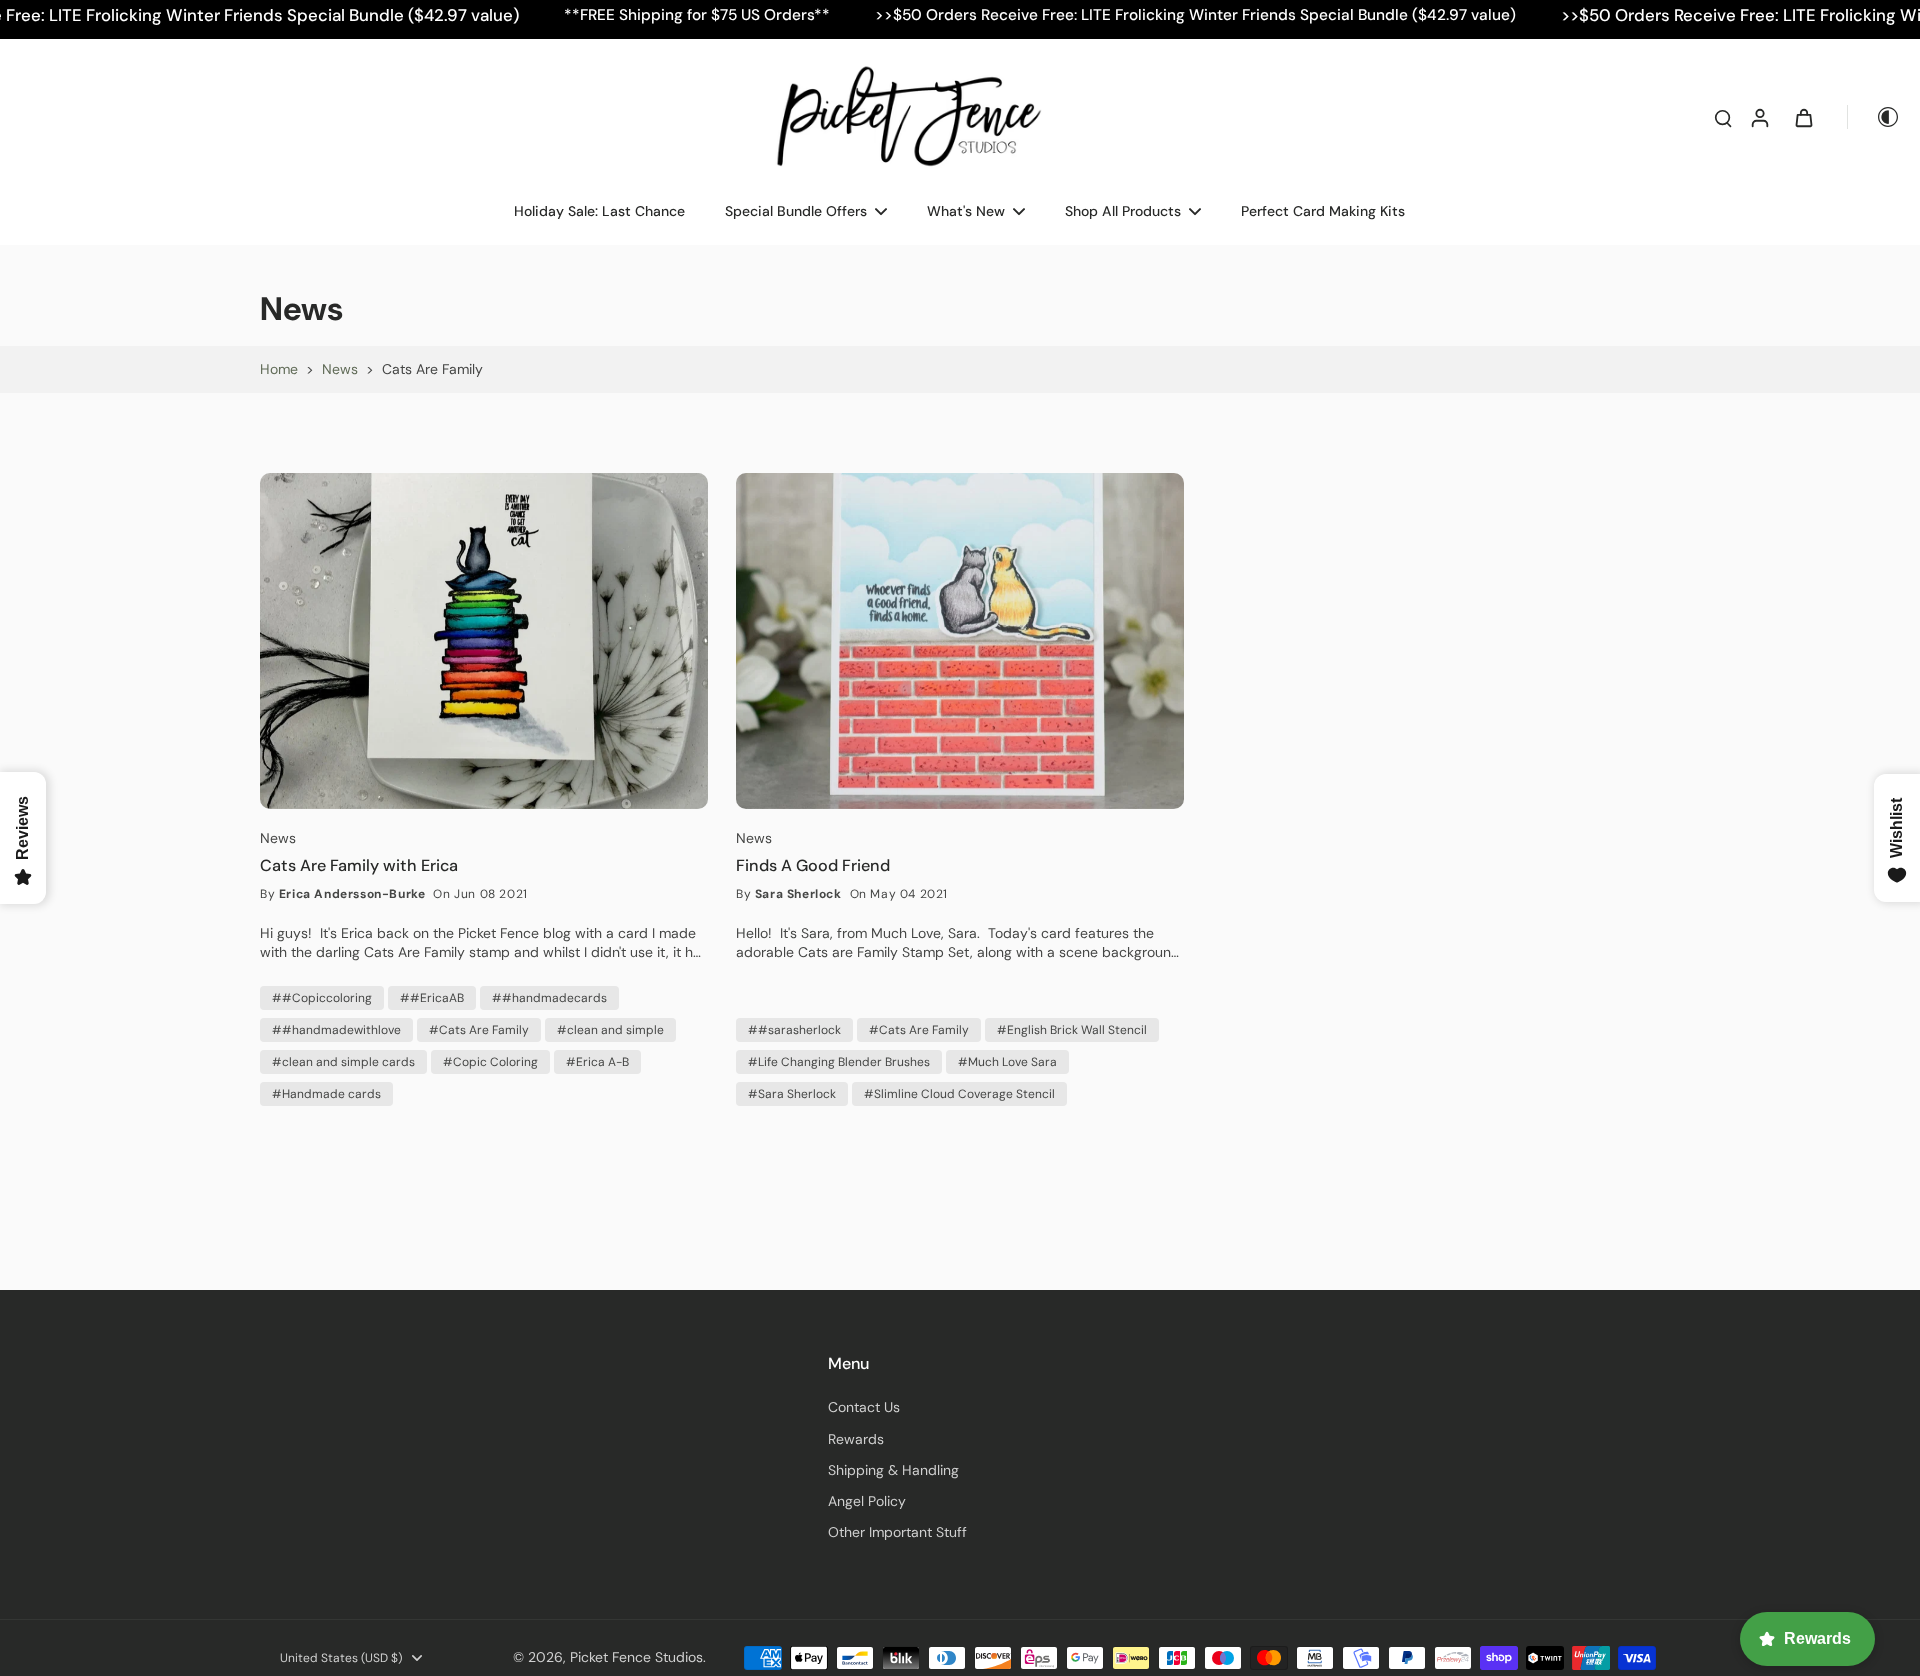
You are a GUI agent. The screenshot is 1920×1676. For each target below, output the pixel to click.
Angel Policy (867, 1501)
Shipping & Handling (893, 1470)
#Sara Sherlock (792, 1094)
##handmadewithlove (336, 1030)
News (340, 369)
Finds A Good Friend (813, 866)
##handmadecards (549, 998)
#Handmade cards (326, 1094)
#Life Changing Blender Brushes (839, 1062)
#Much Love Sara (1007, 1062)
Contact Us (864, 1407)
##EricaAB (432, 998)
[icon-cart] (1803, 117)
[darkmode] (1874, 117)
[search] (1723, 117)
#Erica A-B (597, 1062)
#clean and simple (610, 1030)
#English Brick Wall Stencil (1072, 1030)
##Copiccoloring (322, 998)
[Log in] (1759, 117)
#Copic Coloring (490, 1062)
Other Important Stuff (897, 1532)
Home (279, 369)
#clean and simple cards (343, 1062)
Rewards (856, 1439)
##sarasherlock (794, 1030)
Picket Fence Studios (636, 1657)
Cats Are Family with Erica (359, 866)
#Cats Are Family (479, 1030)
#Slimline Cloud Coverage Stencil (959, 1094)
